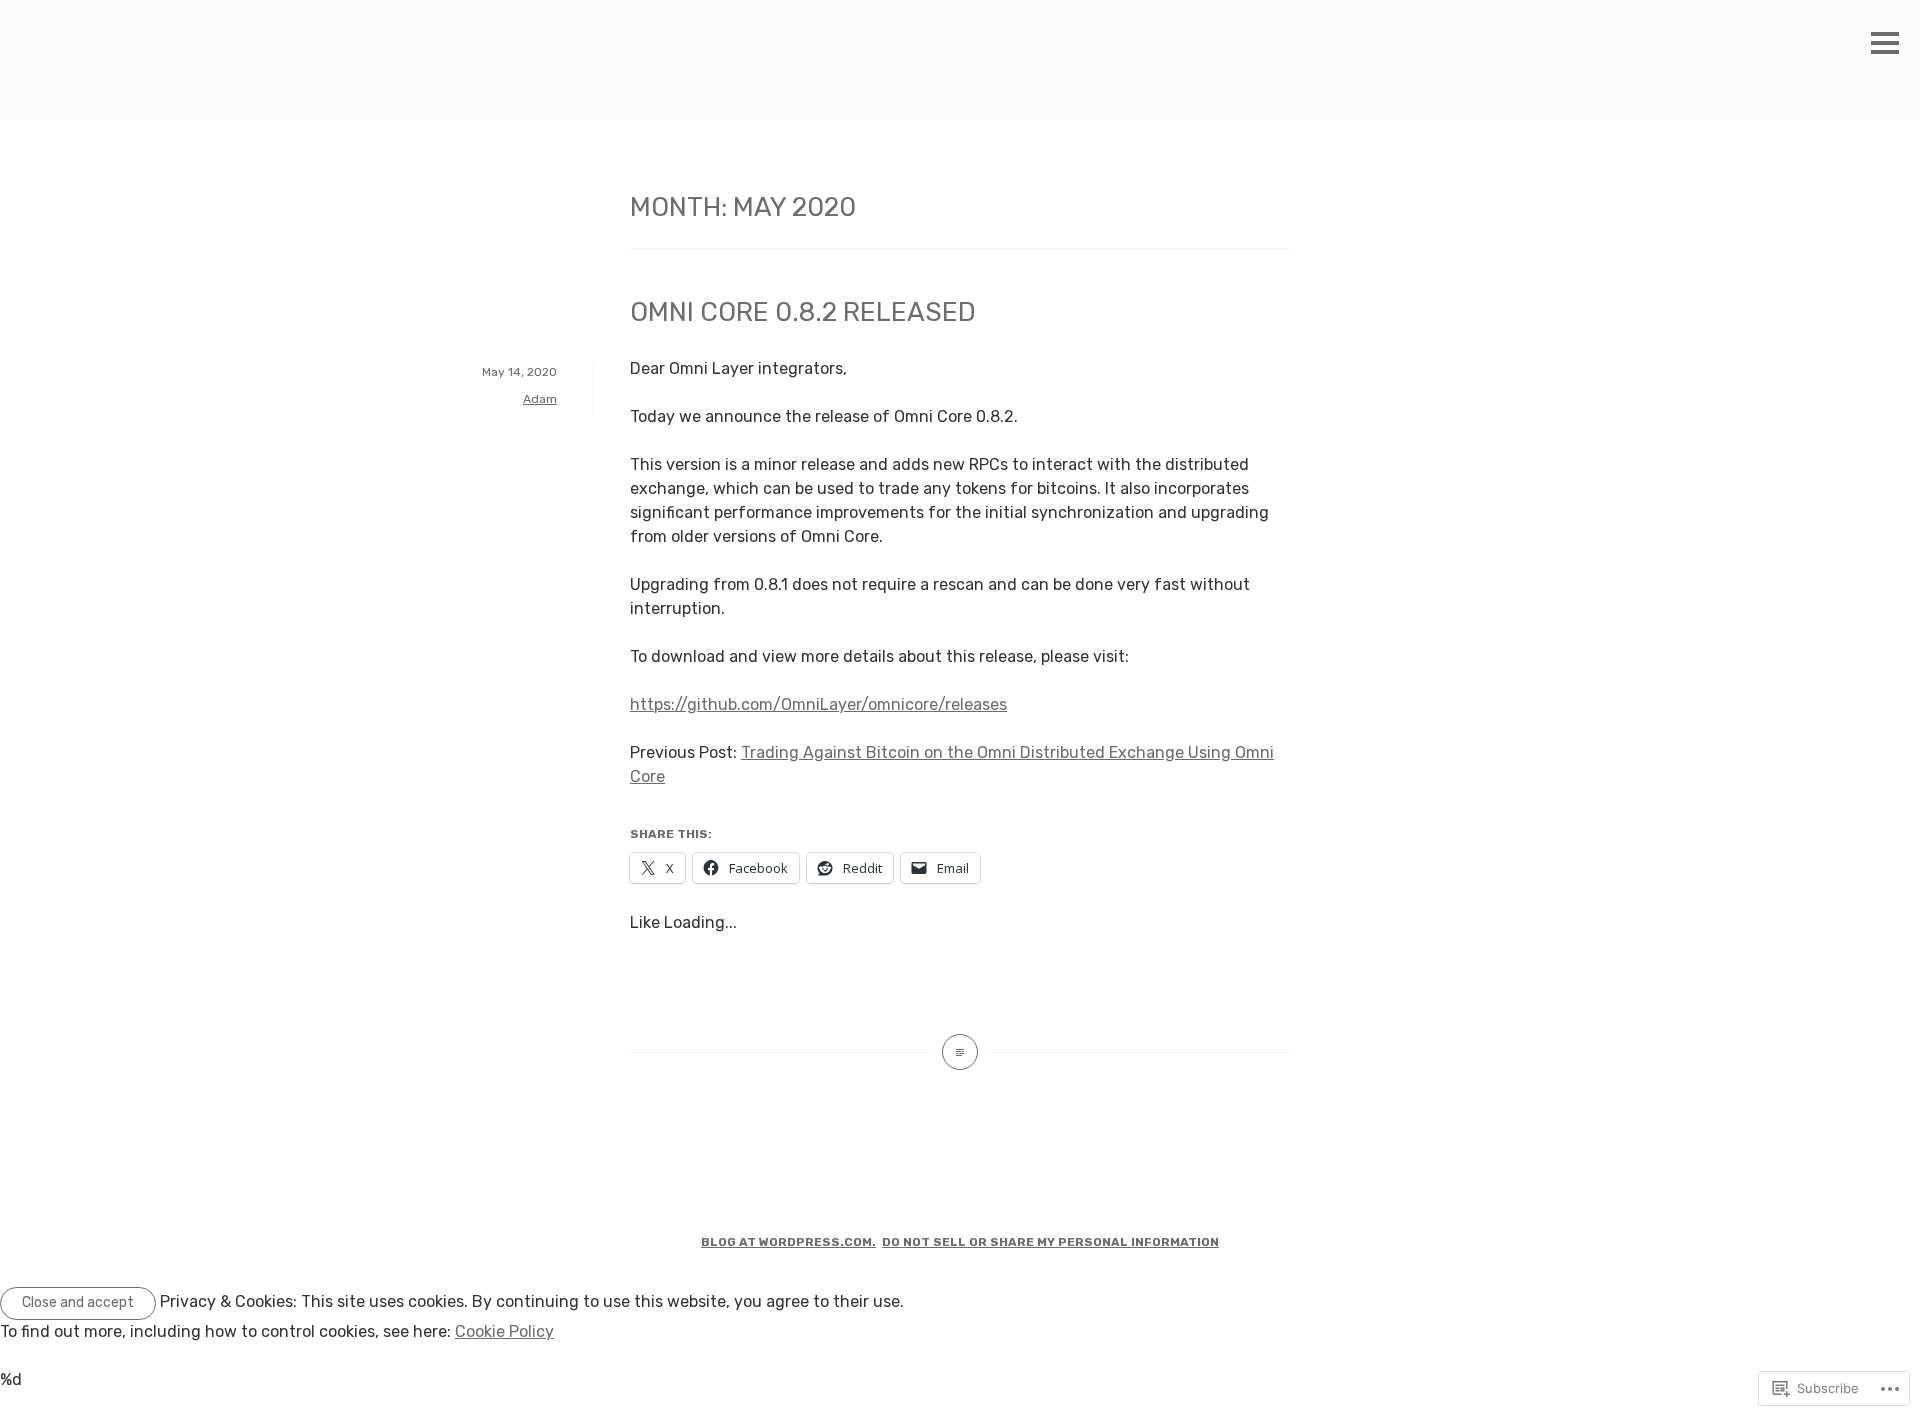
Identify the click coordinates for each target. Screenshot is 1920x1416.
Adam (540, 399)
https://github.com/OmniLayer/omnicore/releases (818, 704)
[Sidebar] (1885, 44)
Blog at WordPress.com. (788, 1242)
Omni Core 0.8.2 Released (803, 312)
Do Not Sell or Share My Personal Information (1050, 1242)
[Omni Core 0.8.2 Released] (960, 1052)
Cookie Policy (504, 1331)
